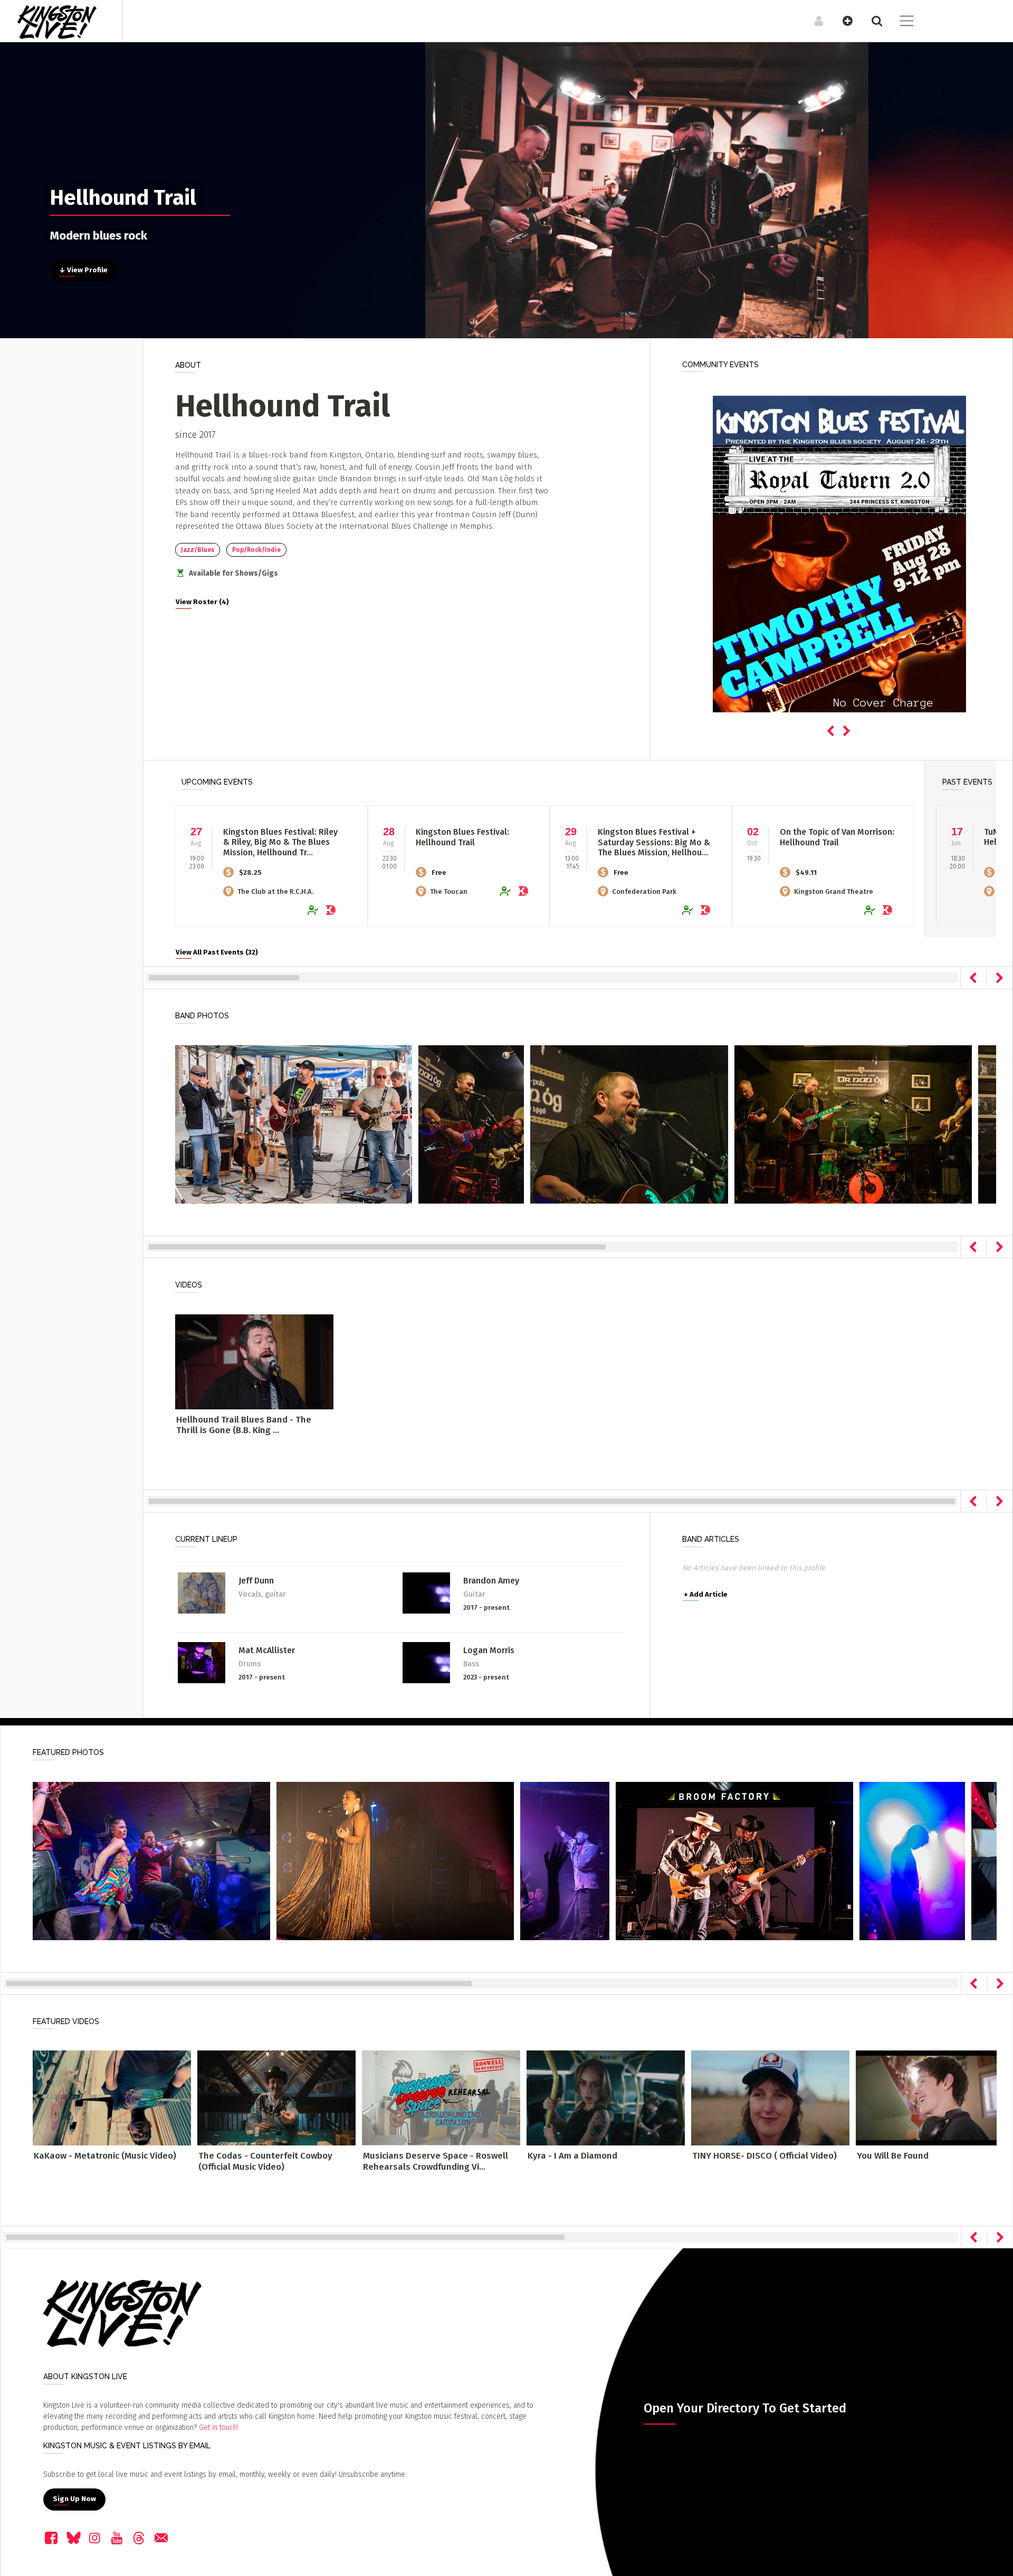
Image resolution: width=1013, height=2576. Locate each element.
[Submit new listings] (842, 21)
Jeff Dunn (256, 1581)
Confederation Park (644, 891)
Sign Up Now (74, 2499)
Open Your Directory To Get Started (745, 2408)
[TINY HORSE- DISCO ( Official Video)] (770, 2098)
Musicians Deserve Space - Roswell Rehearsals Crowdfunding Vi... (436, 2161)
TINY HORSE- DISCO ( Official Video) (764, 2156)
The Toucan (449, 891)
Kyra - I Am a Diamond (572, 2156)
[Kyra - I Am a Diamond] (606, 2098)
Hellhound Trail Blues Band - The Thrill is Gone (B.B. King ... (244, 1425)
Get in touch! (219, 2427)
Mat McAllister (267, 1650)
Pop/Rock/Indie (256, 550)
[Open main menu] (900, 22)
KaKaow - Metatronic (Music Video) (105, 2156)
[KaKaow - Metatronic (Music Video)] (112, 2098)
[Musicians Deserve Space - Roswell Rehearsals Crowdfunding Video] (441, 2098)
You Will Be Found (893, 2156)
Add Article (706, 1595)
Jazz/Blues (198, 550)
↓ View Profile (83, 270)
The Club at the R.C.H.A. (275, 891)
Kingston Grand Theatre (834, 891)
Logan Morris (489, 1650)
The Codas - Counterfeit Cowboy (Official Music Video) (265, 2161)
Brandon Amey (491, 1581)
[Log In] (813, 21)
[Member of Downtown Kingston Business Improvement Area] (333, 910)
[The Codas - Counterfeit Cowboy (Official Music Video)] (276, 2098)
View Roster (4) (202, 602)
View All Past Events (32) (217, 952)
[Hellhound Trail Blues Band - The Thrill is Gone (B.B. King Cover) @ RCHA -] (254, 1362)
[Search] (871, 21)
